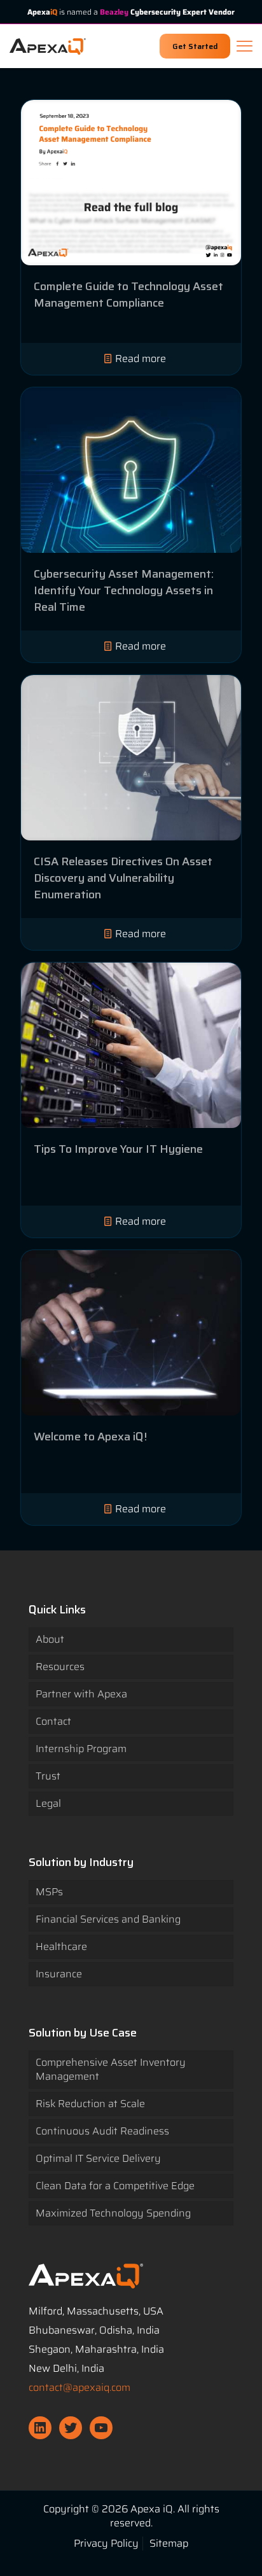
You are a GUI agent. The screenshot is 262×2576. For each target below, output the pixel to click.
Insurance (59, 1974)
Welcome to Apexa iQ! (90, 1437)
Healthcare (61, 1946)
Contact (53, 1721)
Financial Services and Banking (108, 1919)
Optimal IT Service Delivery (98, 2158)
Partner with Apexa (81, 1694)
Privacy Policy (106, 2543)
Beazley (114, 12)
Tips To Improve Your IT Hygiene (118, 1149)
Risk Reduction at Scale (90, 2104)
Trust (48, 1776)
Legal (48, 1803)
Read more (141, 359)
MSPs (49, 1892)
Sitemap (169, 2543)
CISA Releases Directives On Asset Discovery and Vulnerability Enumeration (123, 878)
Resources (60, 1667)
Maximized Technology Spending (113, 2213)
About (50, 1639)
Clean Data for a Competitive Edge (115, 2186)
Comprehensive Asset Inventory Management (111, 2069)
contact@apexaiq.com (79, 2387)
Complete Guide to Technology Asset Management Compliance (128, 295)
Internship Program (81, 1749)
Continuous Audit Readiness (102, 2131)
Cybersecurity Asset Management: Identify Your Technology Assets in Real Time (124, 590)
